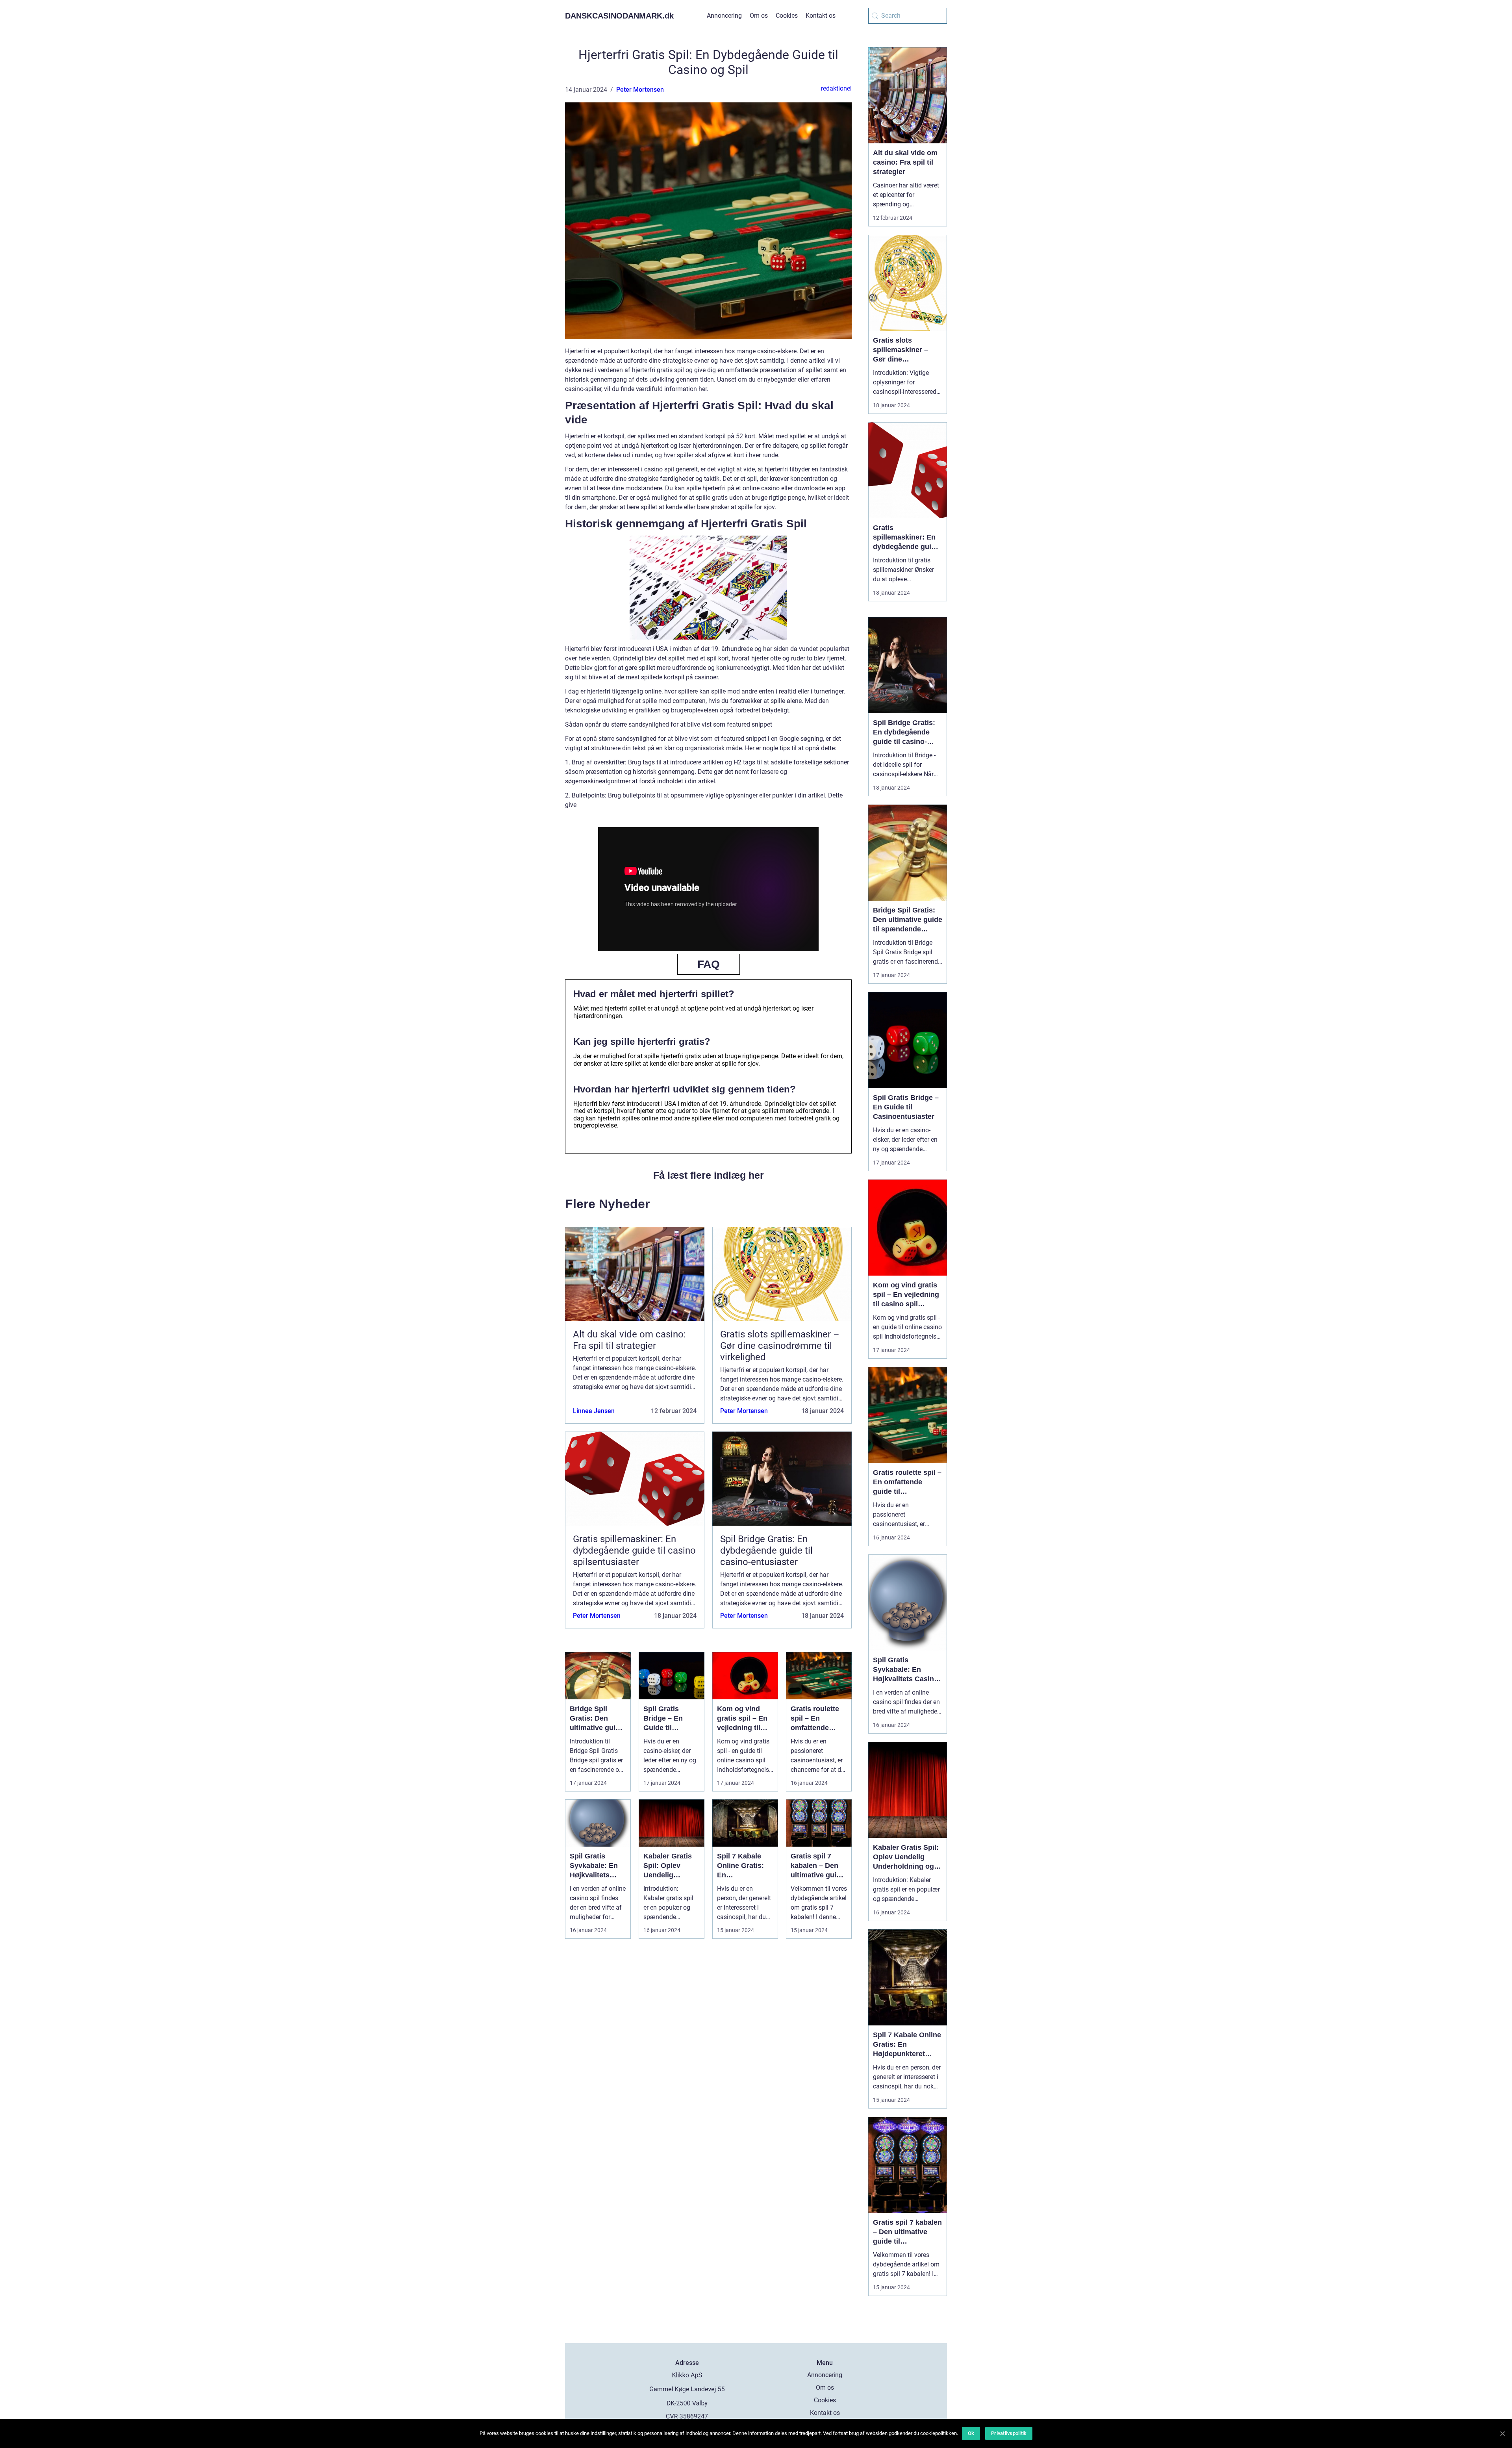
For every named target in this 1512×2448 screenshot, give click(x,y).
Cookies (787, 16)
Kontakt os (821, 16)
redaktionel (836, 88)
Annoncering (724, 16)
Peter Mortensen (640, 90)
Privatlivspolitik (1009, 2433)
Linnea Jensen (594, 1411)
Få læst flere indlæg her (709, 1175)
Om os (759, 16)
